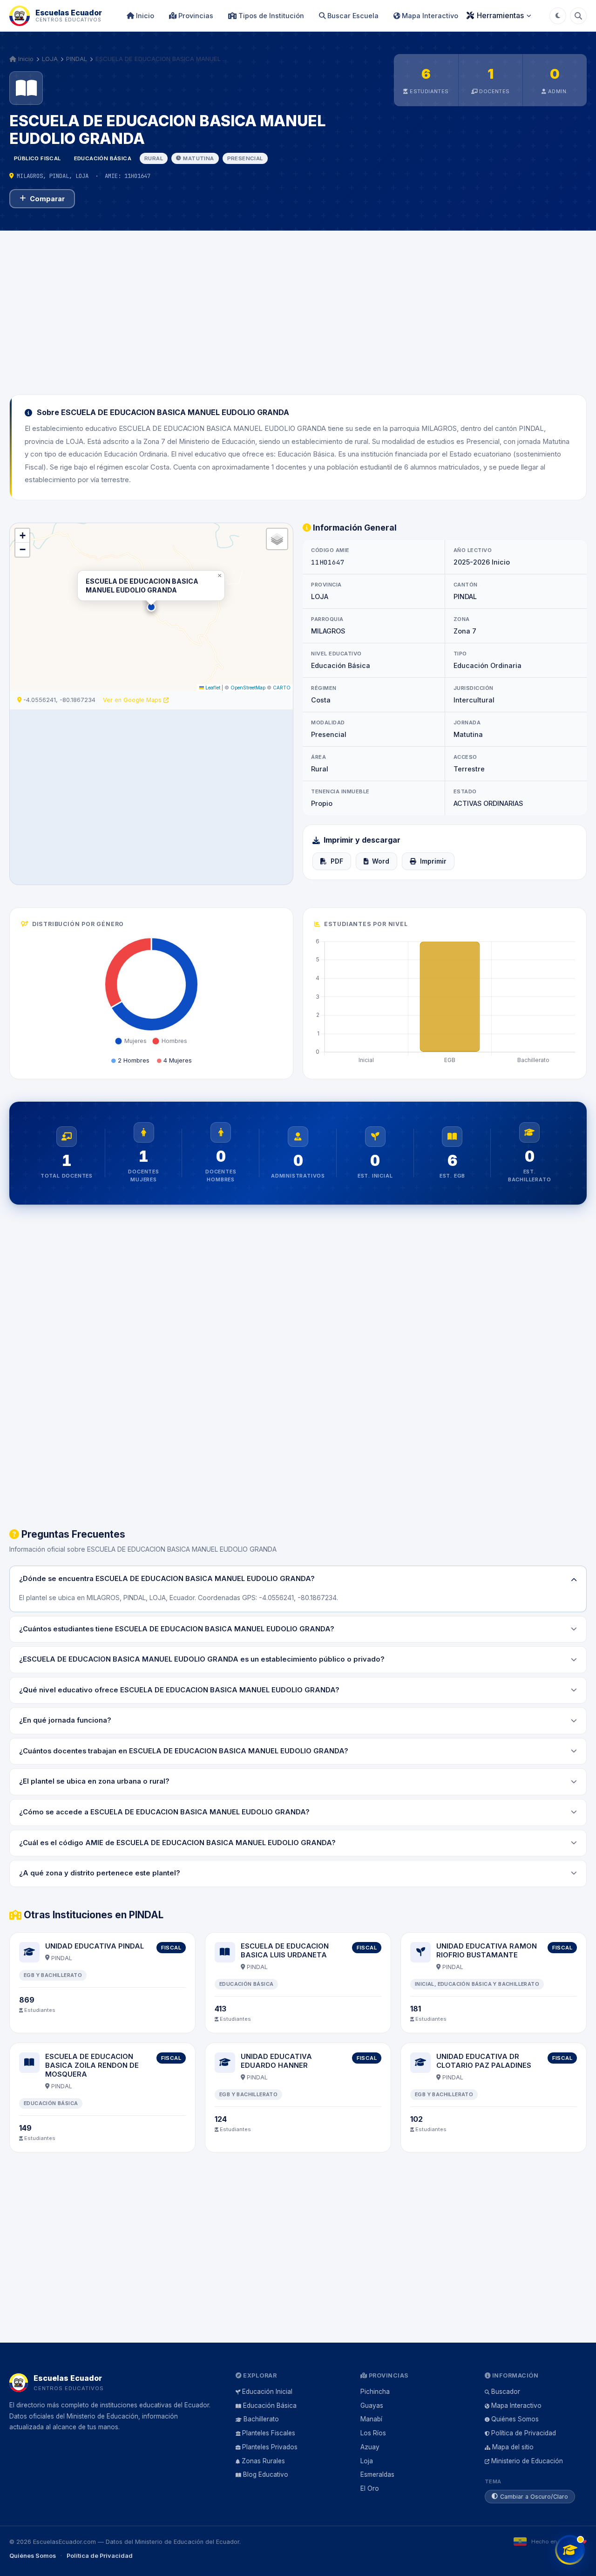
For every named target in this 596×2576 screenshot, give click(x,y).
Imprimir (433, 861)
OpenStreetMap (248, 688)
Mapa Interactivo (429, 16)
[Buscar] (578, 16)
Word (381, 861)
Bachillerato (261, 2419)
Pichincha (375, 2392)
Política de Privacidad (524, 2433)
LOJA (50, 59)
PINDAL (77, 59)
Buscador (506, 2392)
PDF (337, 861)
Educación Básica (270, 2406)
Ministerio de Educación (527, 2461)
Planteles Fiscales (269, 2433)
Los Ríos (373, 2433)
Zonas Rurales (263, 2461)
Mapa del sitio (513, 2447)
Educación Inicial (267, 2392)
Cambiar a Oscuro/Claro (534, 2497)
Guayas (372, 2406)
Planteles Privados (270, 2447)
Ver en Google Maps (133, 700)
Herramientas (500, 15)
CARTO (282, 688)
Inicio (144, 16)
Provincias (195, 16)
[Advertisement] (298, 307)
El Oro (370, 2488)
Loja (367, 2461)
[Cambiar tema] (558, 16)
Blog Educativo (266, 2474)
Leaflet (212, 688)
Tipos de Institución (270, 16)
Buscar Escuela (352, 16)
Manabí (371, 2419)
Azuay (370, 2447)
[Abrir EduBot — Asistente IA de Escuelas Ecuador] (570, 2550)
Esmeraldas (377, 2474)
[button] (151, 607)
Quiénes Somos (515, 2419)
